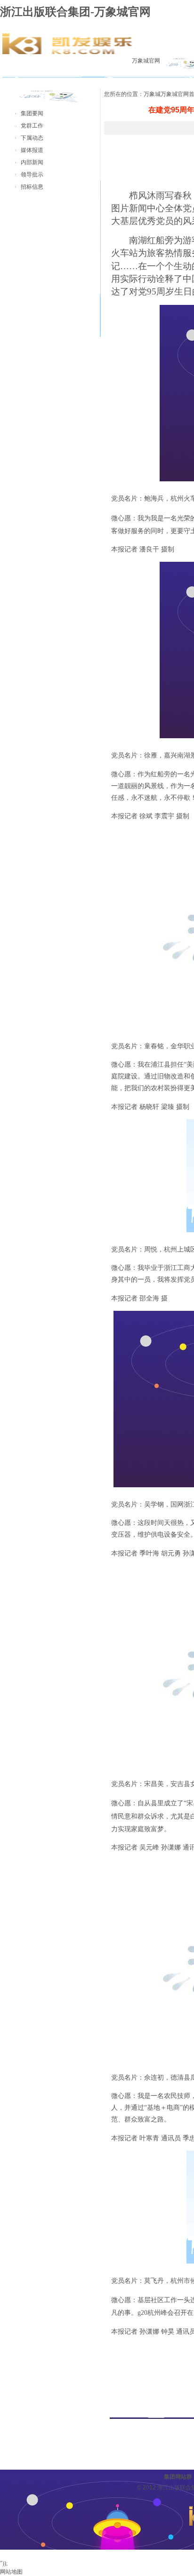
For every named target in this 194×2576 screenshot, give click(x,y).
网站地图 (11, 2572)
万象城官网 (146, 61)
